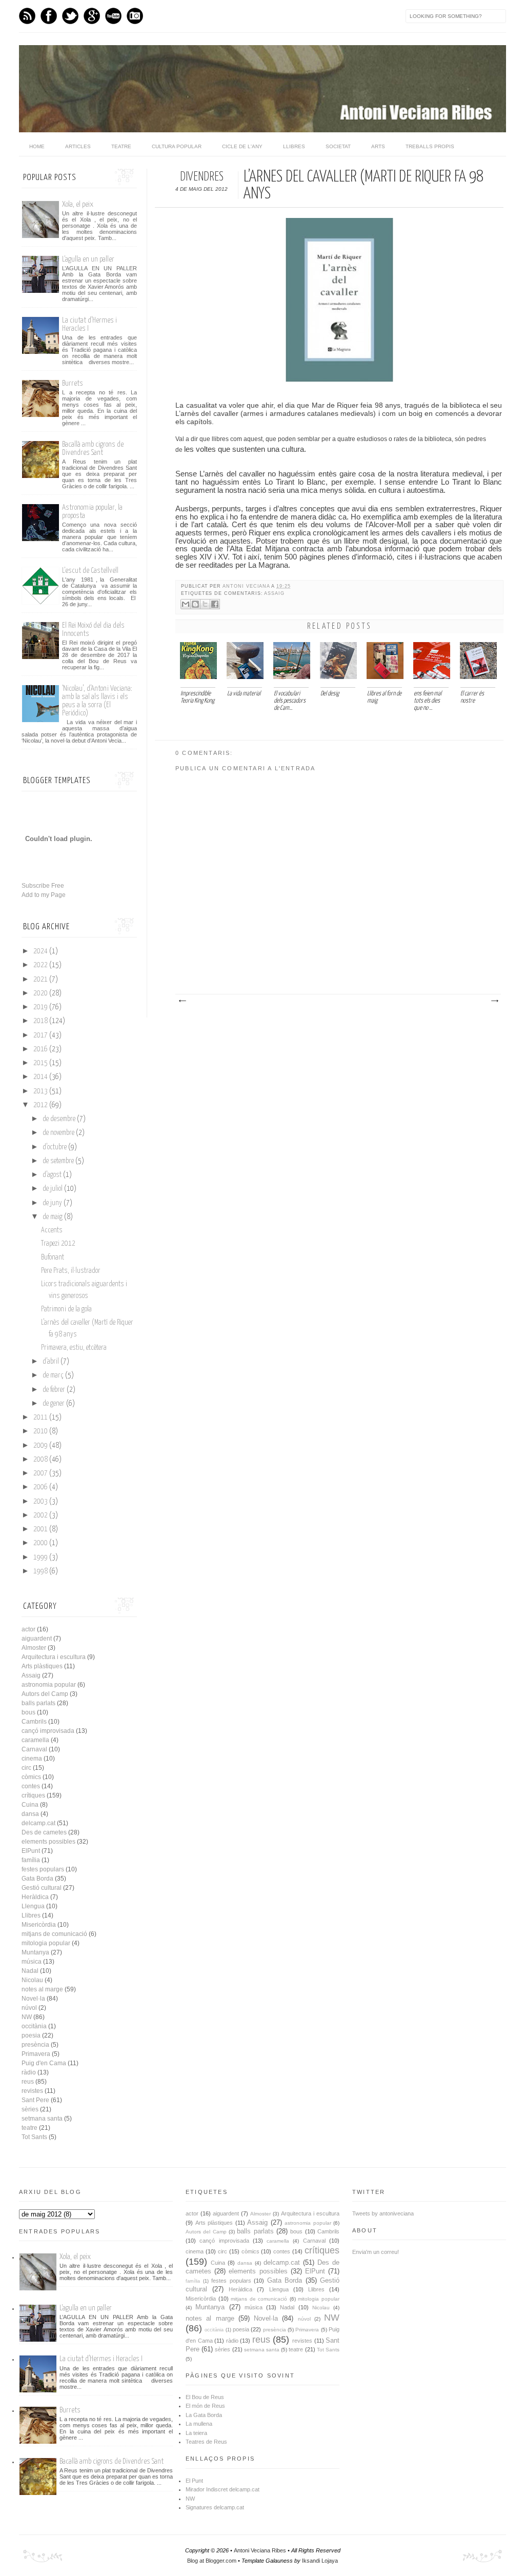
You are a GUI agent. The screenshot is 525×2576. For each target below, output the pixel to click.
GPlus (92, 16)
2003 (41, 1502)
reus (28, 2082)
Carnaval (34, 1749)
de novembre (58, 1133)
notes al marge (42, 1989)
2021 (41, 980)
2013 (41, 1091)
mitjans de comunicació (54, 1934)
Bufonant (53, 1257)
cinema (32, 1759)
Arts (378, 146)
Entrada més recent (182, 1001)
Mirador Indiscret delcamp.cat (223, 2489)
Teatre (121, 146)
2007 (41, 1473)
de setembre (58, 1161)
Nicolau (32, 1980)
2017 (41, 1035)
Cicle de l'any (242, 146)
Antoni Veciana (247, 586)
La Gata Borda (204, 2415)
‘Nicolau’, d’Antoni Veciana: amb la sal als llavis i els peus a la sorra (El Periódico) (97, 701)
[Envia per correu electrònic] (186, 604)
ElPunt (31, 1851)
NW (27, 2017)
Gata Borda (37, 1879)
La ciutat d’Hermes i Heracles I (101, 2359)
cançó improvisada (48, 1731)
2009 (41, 1446)
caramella (35, 1740)
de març (53, 1375)
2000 (41, 1543)
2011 (41, 1417)
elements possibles (48, 1842)
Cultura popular (177, 146)
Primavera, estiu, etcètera (74, 1348)
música (32, 1962)
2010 (41, 1431)
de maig (53, 1217)
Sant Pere (35, 2100)
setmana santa (42, 2119)
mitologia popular (46, 1943)
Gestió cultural (42, 1888)
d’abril (51, 1362)
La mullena (199, 2424)
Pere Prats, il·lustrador (71, 1271)
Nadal (30, 1971)
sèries (30, 2109)
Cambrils (34, 1722)
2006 (41, 1487)
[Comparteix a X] (205, 604)
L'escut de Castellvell (90, 571)
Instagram (135, 16)
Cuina (30, 1805)
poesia (31, 2035)
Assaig (274, 593)
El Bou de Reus (205, 2397)
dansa (30, 1814)
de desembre (59, 1119)
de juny (52, 1203)
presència (35, 2045)
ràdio (29, 2072)
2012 (41, 1105)
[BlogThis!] (195, 604)
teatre (29, 2128)
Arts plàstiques (42, 1666)
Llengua (33, 1906)
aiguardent (37, 1639)
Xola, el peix (78, 204)
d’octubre (55, 1147)
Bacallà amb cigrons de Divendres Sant (93, 448)
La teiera (196, 2433)
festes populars (43, 1869)
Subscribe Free (43, 886)
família (31, 1860)
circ (26, 1768)
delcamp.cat (38, 1823)
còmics (31, 1777)
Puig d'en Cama (44, 2063)
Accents (52, 1230)
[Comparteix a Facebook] (215, 604)
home (37, 146)
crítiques (33, 1795)
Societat (338, 146)
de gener (54, 1404)
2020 (41, 993)
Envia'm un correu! (376, 2252)
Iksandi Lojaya (320, 2561)
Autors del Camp (45, 1694)
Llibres (294, 146)
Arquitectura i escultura (54, 1657)
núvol (29, 2008)
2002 (41, 1515)
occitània (34, 2026)
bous (28, 1712)
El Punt (194, 2481)
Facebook (49, 16)
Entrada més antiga (494, 1001)
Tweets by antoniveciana (383, 2213)
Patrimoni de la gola (66, 1309)
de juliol (53, 1189)
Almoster (34, 1648)
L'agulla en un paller (88, 259)
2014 (41, 1077)
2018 (41, 1021)
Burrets (73, 383)
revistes (32, 2091)
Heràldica (35, 1897)
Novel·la (33, 1999)
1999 (41, 1557)
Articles (78, 146)
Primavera (36, 2054)
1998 (41, 1571)
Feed (27, 16)
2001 (41, 1529)
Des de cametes (44, 1832)
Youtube (113, 16)
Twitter (70, 16)
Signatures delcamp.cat (215, 2507)
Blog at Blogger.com (212, 2561)
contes (31, 1786)
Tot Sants (34, 2137)
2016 (41, 1049)
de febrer (54, 1390)
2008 (41, 1460)
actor (28, 1629)
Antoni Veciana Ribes (260, 2550)
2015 (41, 1063)
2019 (41, 1007)
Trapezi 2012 (58, 1244)
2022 (41, 965)
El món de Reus (205, 2406)
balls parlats (38, 1703)
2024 (41, 951)
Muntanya (35, 1952)
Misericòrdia (39, 1925)
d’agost (52, 1175)
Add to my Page (44, 895)
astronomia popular (49, 1685)
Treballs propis (430, 146)
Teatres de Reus (206, 2442)
